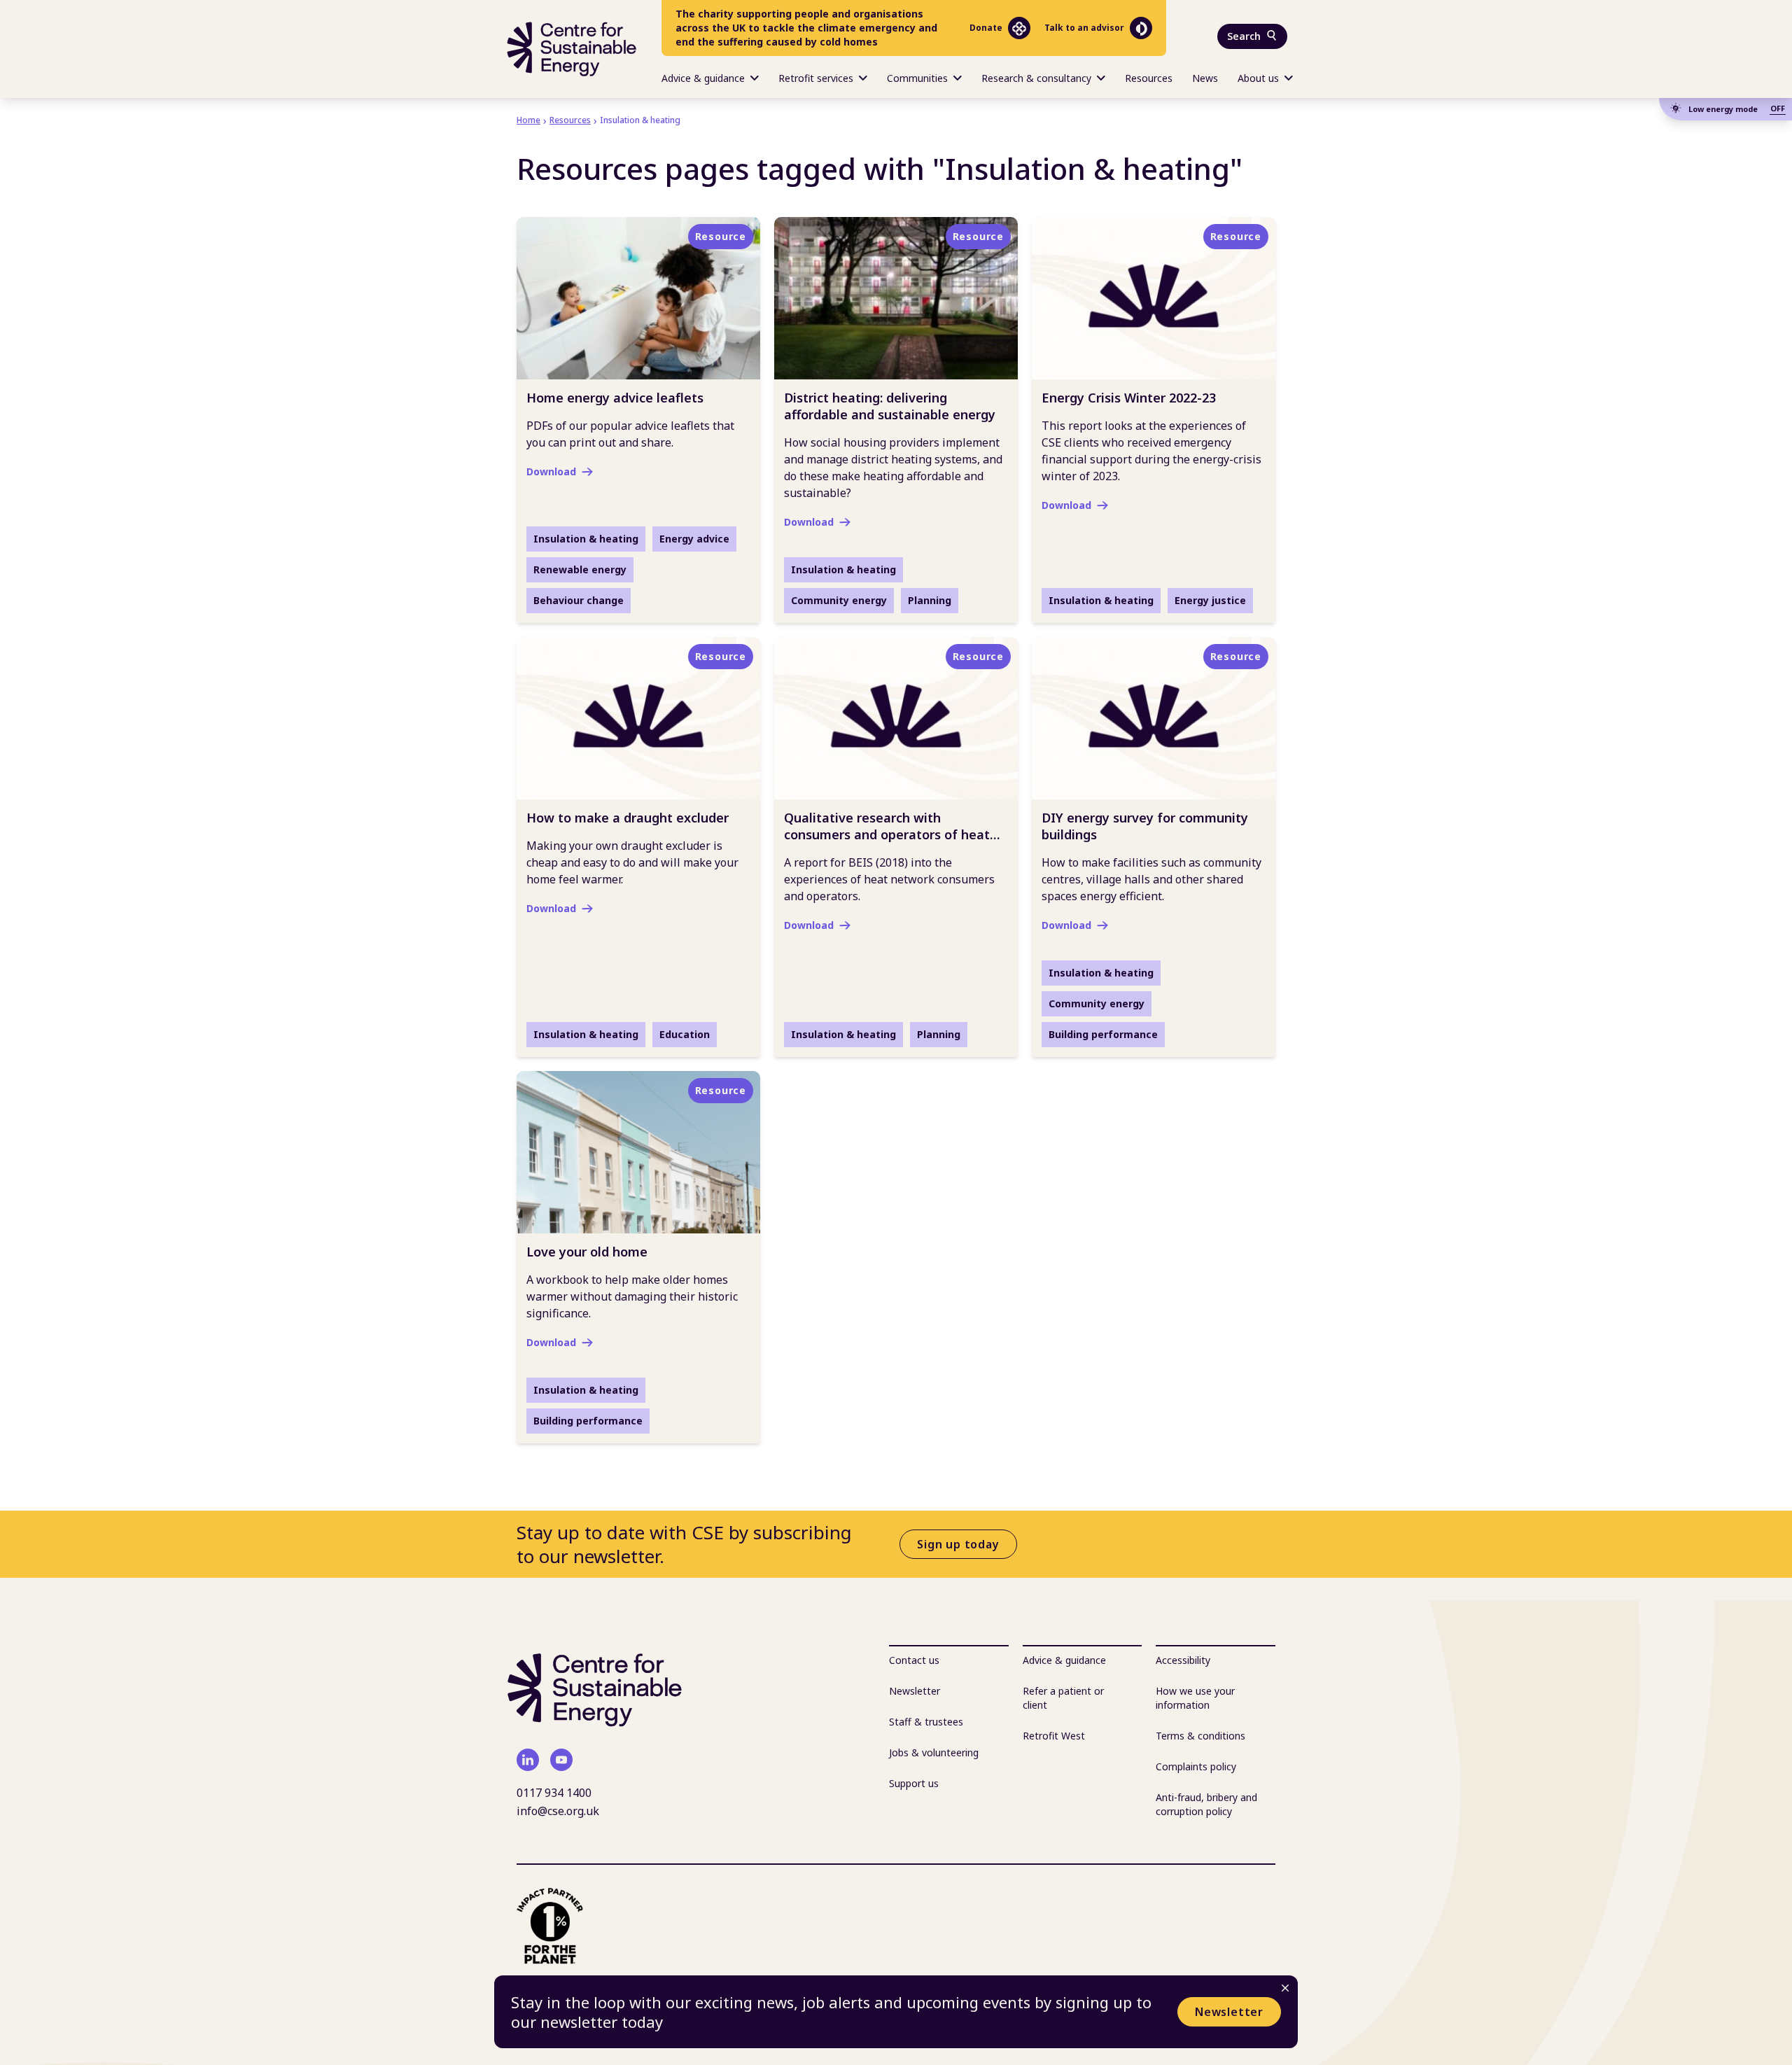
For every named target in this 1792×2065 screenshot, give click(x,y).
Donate (986, 28)
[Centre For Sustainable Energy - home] (572, 49)
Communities (917, 78)
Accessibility (1183, 1660)
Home (528, 120)
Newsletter (1229, 2012)
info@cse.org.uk (558, 1811)
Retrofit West (1054, 1736)
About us (1258, 78)
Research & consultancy (1036, 78)
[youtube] (561, 1760)
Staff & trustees (926, 1722)
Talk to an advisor (1084, 28)
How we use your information (1195, 1698)
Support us (914, 1783)
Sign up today (958, 1544)
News (1205, 78)
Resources (1149, 78)
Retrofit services (816, 78)
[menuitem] (710, 77)
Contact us (914, 1660)
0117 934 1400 (554, 1793)
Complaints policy (1196, 1766)
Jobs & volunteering (934, 1752)
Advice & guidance (703, 78)
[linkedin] (528, 1760)
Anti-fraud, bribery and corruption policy (1206, 1804)
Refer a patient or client (1063, 1698)
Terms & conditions (1200, 1736)
